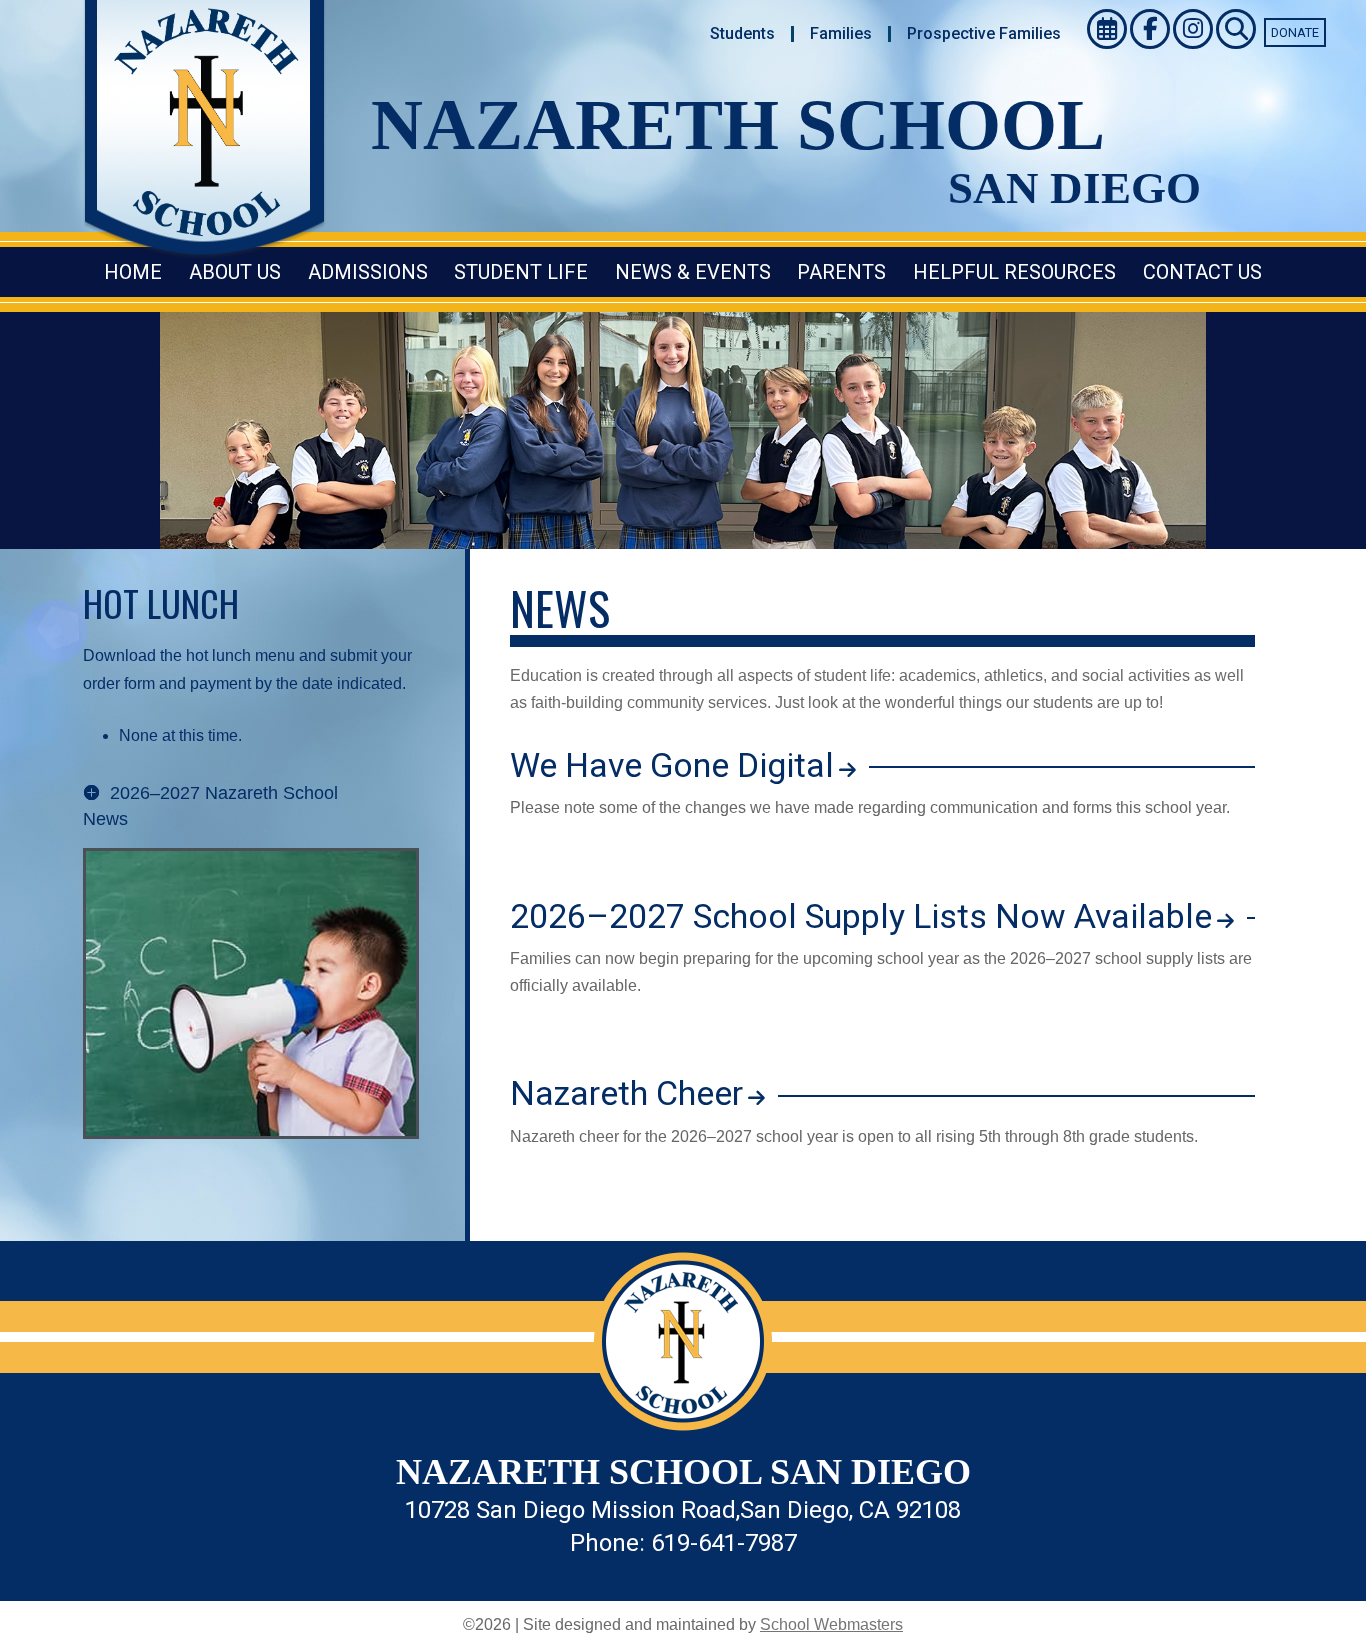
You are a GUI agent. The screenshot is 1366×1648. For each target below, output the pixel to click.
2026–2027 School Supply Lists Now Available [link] (861, 916)
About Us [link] (235, 272)
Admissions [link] (368, 272)
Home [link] (133, 272)
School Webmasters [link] (831, 1624)
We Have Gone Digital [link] (672, 765)
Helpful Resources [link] (1014, 272)
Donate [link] (1295, 32)
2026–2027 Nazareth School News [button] (210, 806)
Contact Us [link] (1202, 272)
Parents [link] (841, 272)
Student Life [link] (521, 272)
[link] (742, 34)
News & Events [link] (693, 272)
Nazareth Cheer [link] (626, 1093)
